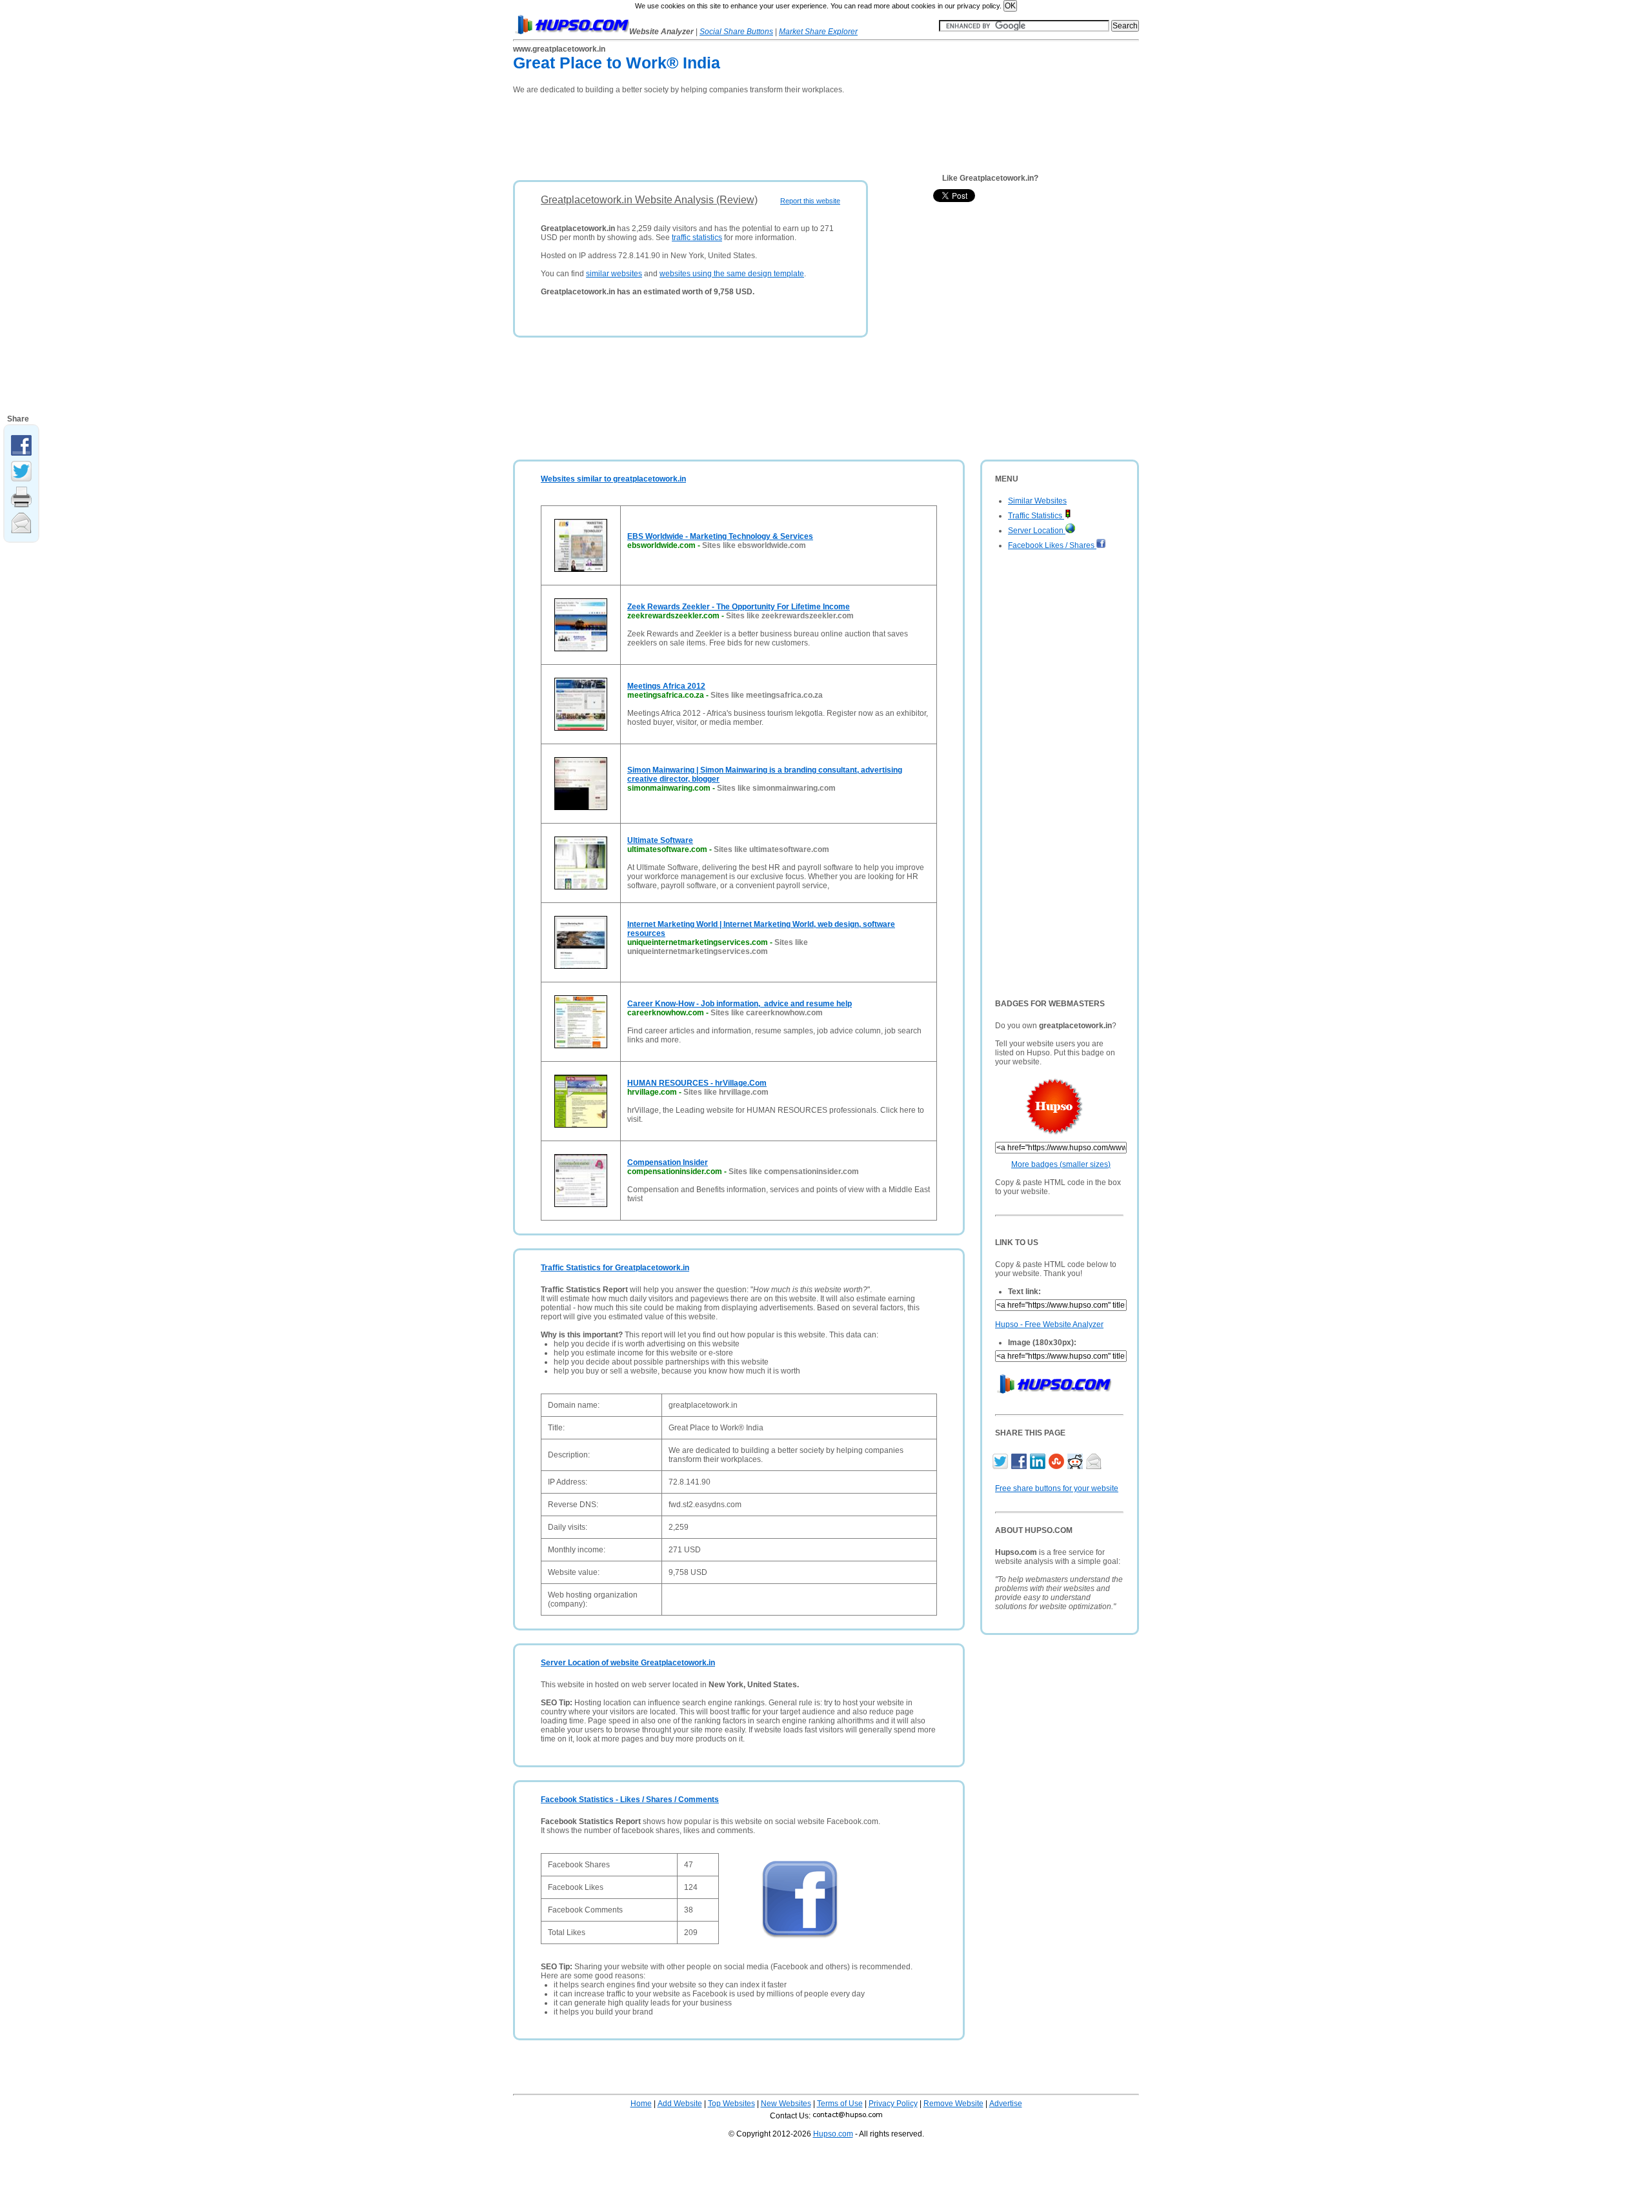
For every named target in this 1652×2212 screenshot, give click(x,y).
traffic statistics (697, 238)
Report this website (810, 201)
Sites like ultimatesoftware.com (771, 849)
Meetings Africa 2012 (666, 686)
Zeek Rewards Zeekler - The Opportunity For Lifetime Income (739, 607)
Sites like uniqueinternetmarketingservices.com (718, 947)
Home (641, 2104)
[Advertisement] (748, 133)
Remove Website (953, 2104)
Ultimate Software (660, 840)
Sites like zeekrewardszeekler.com (790, 616)
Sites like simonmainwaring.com (776, 788)
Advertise (1006, 2104)
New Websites (786, 2104)
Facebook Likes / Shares (1052, 545)
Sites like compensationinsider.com (794, 1172)
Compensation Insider (668, 1162)
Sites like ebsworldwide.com (754, 545)
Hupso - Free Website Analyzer (1049, 1324)
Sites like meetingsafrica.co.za (767, 695)
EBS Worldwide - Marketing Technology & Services (720, 536)
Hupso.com (833, 2134)
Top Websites (731, 2104)
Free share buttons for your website (1057, 1488)
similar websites (614, 274)
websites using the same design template (732, 274)
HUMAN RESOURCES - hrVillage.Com (697, 1083)
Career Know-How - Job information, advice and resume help (740, 1004)
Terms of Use (840, 2104)
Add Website (680, 2104)
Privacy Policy (893, 2104)
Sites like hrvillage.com (726, 1092)
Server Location (1037, 531)
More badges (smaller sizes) (1061, 1164)
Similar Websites (1037, 501)
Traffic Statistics (1036, 516)
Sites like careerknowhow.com (767, 1013)
